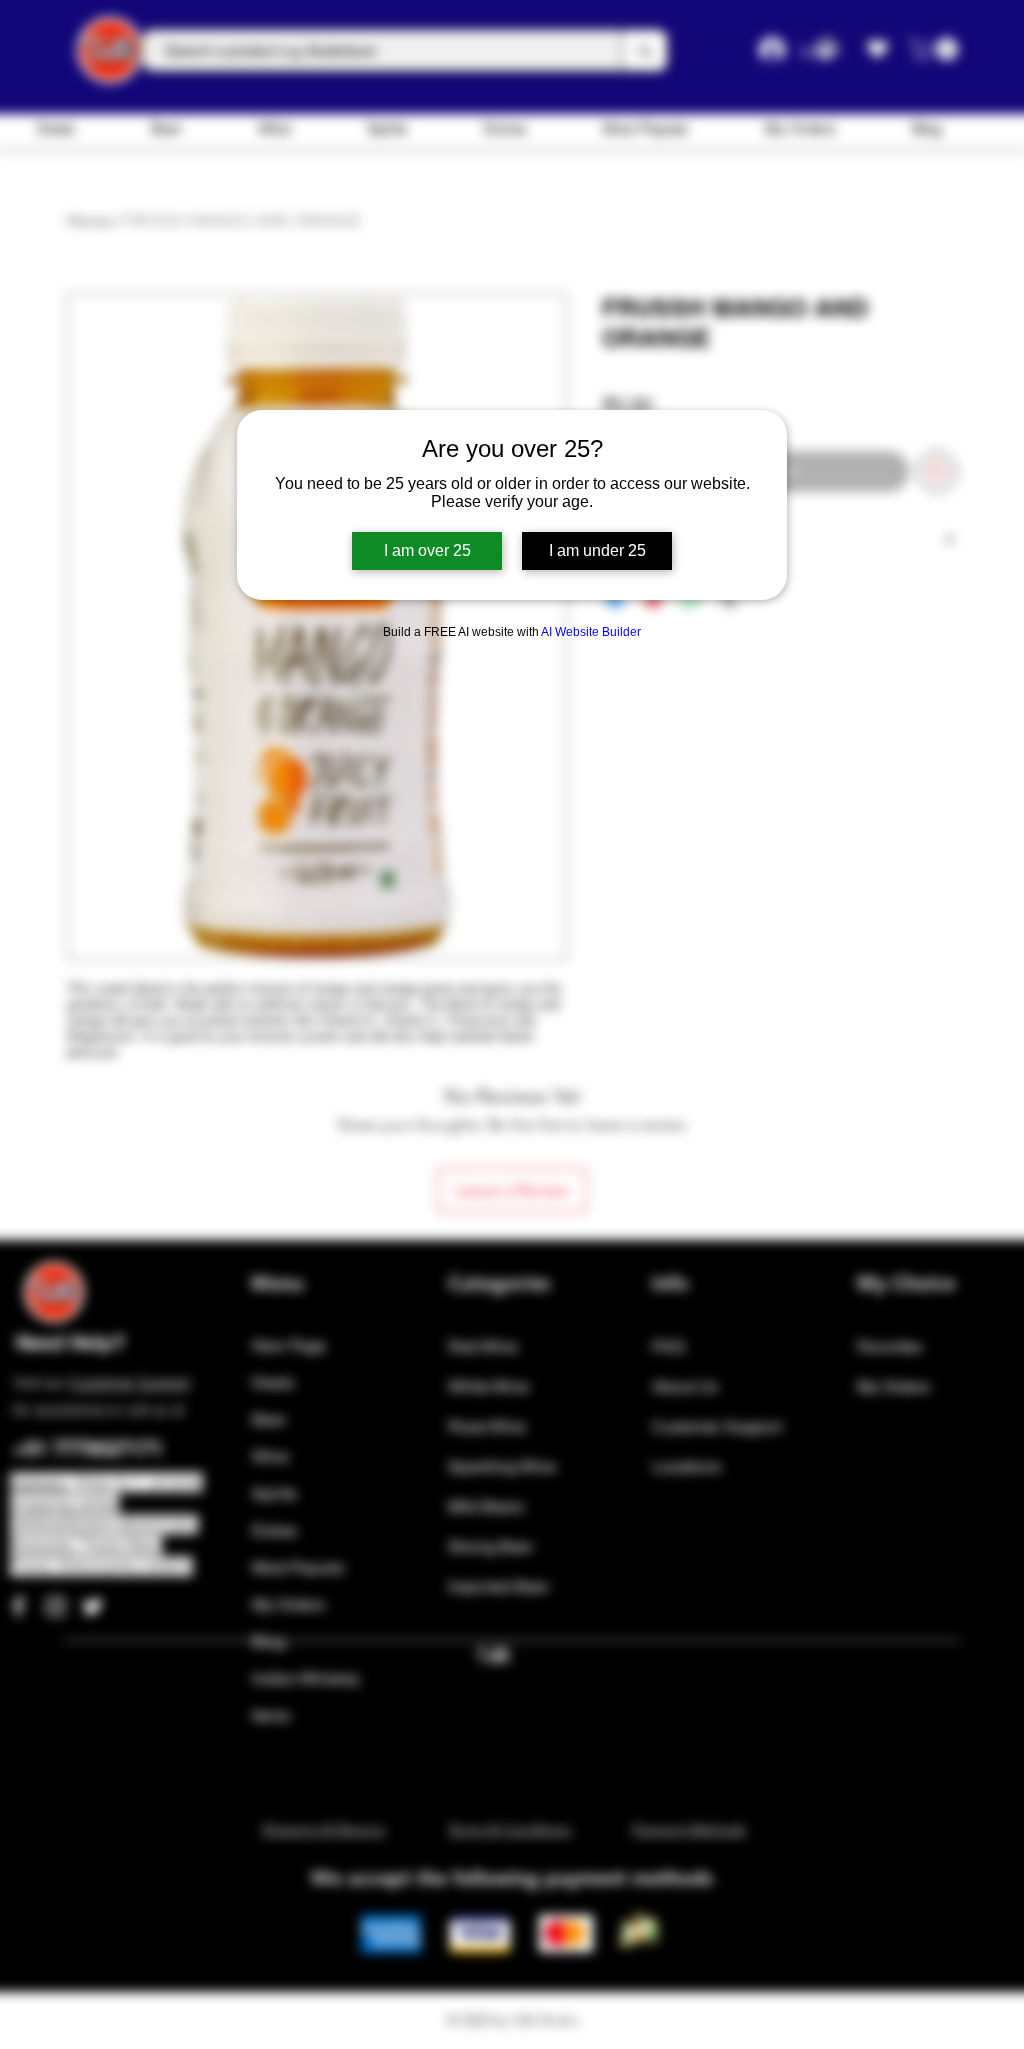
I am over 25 (427, 550)
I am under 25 (597, 550)
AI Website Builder (591, 632)
